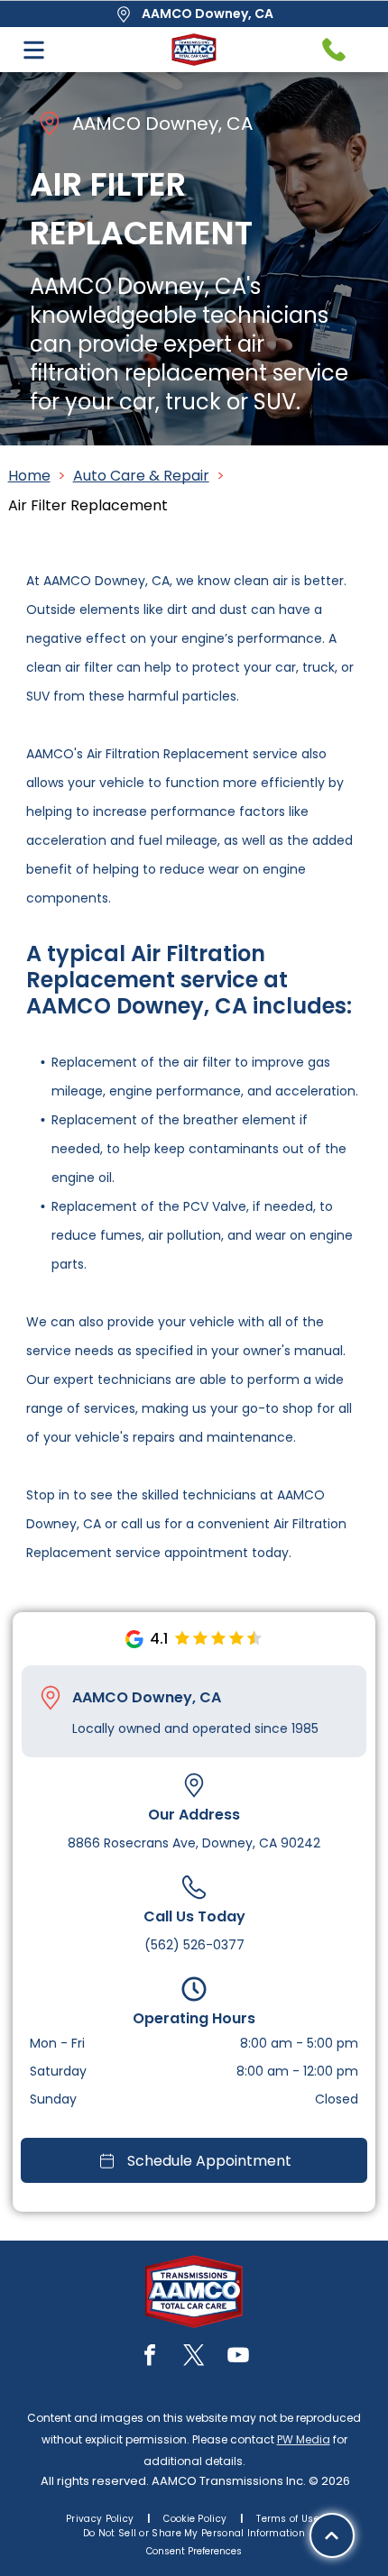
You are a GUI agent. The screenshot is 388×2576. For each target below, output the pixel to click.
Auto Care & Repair (141, 476)
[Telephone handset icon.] (334, 50)
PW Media (304, 2439)
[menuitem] (101, 2519)
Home (29, 476)
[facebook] (150, 2357)
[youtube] (238, 2357)
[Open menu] (34, 50)
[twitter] (194, 2357)
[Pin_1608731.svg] (51, 1698)
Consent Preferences (194, 2551)
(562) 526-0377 (194, 1945)
